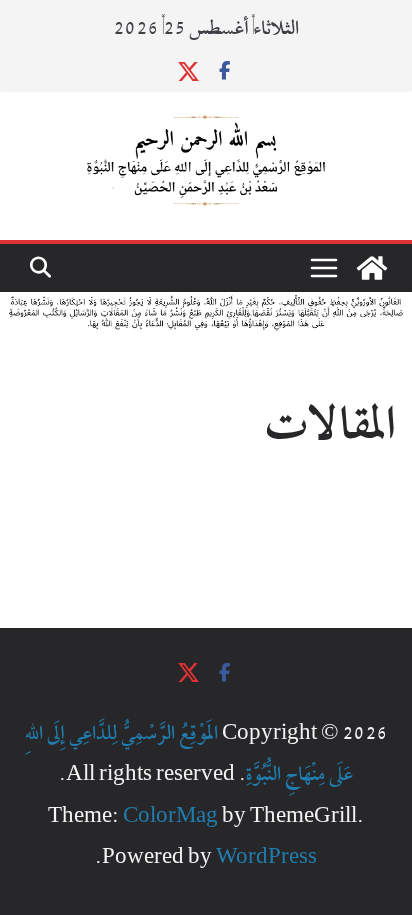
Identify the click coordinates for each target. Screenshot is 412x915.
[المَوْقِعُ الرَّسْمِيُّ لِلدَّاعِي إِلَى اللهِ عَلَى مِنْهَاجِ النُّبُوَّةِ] (372, 268)
